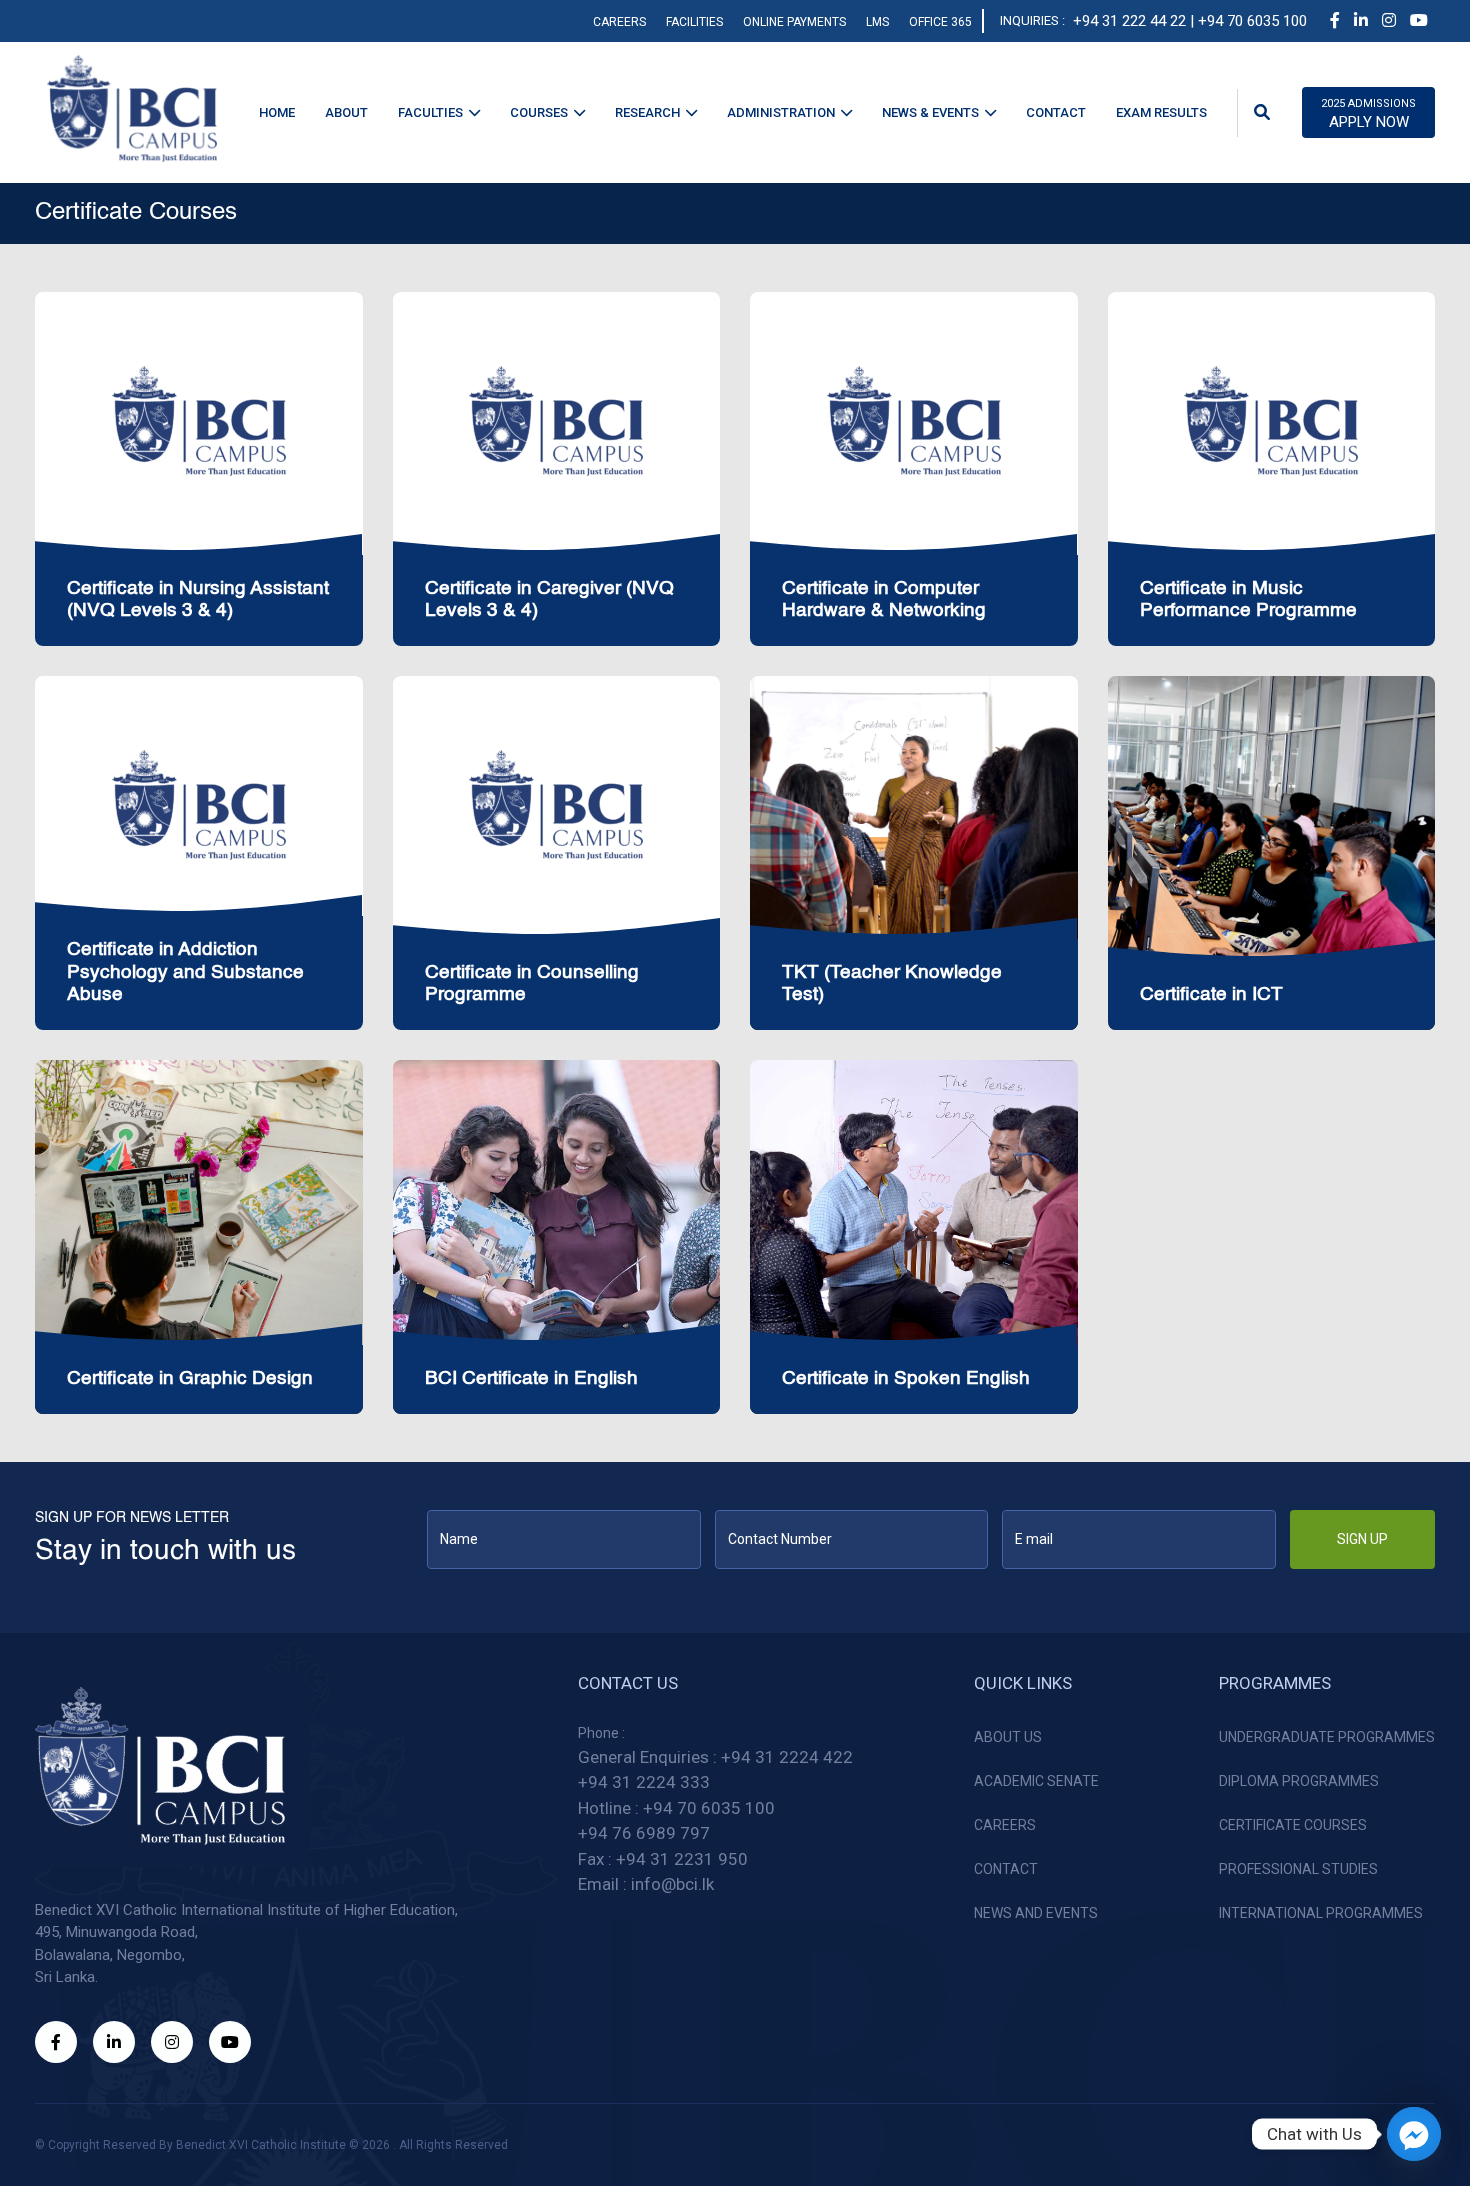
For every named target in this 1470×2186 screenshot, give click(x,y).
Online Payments (794, 22)
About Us (1008, 1737)
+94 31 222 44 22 (1129, 21)
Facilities (694, 22)
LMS (877, 22)
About (346, 112)
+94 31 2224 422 (787, 1757)
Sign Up (1362, 1539)
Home (277, 112)
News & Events (930, 112)
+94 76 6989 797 (644, 1833)
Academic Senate (1036, 1781)
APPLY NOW (1368, 114)
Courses (539, 112)
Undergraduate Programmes (1327, 1737)
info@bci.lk (672, 1884)
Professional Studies (1298, 1869)
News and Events (1036, 1913)
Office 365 (940, 22)
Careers (619, 22)
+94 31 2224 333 (644, 1782)
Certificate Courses (1293, 1825)
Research (647, 112)
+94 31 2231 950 (682, 1859)
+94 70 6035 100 (709, 1808)
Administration (781, 112)
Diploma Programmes (1299, 1781)
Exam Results (1161, 112)
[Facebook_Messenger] (1414, 2134)
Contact (1056, 112)
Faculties (430, 112)
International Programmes (1321, 1913)
